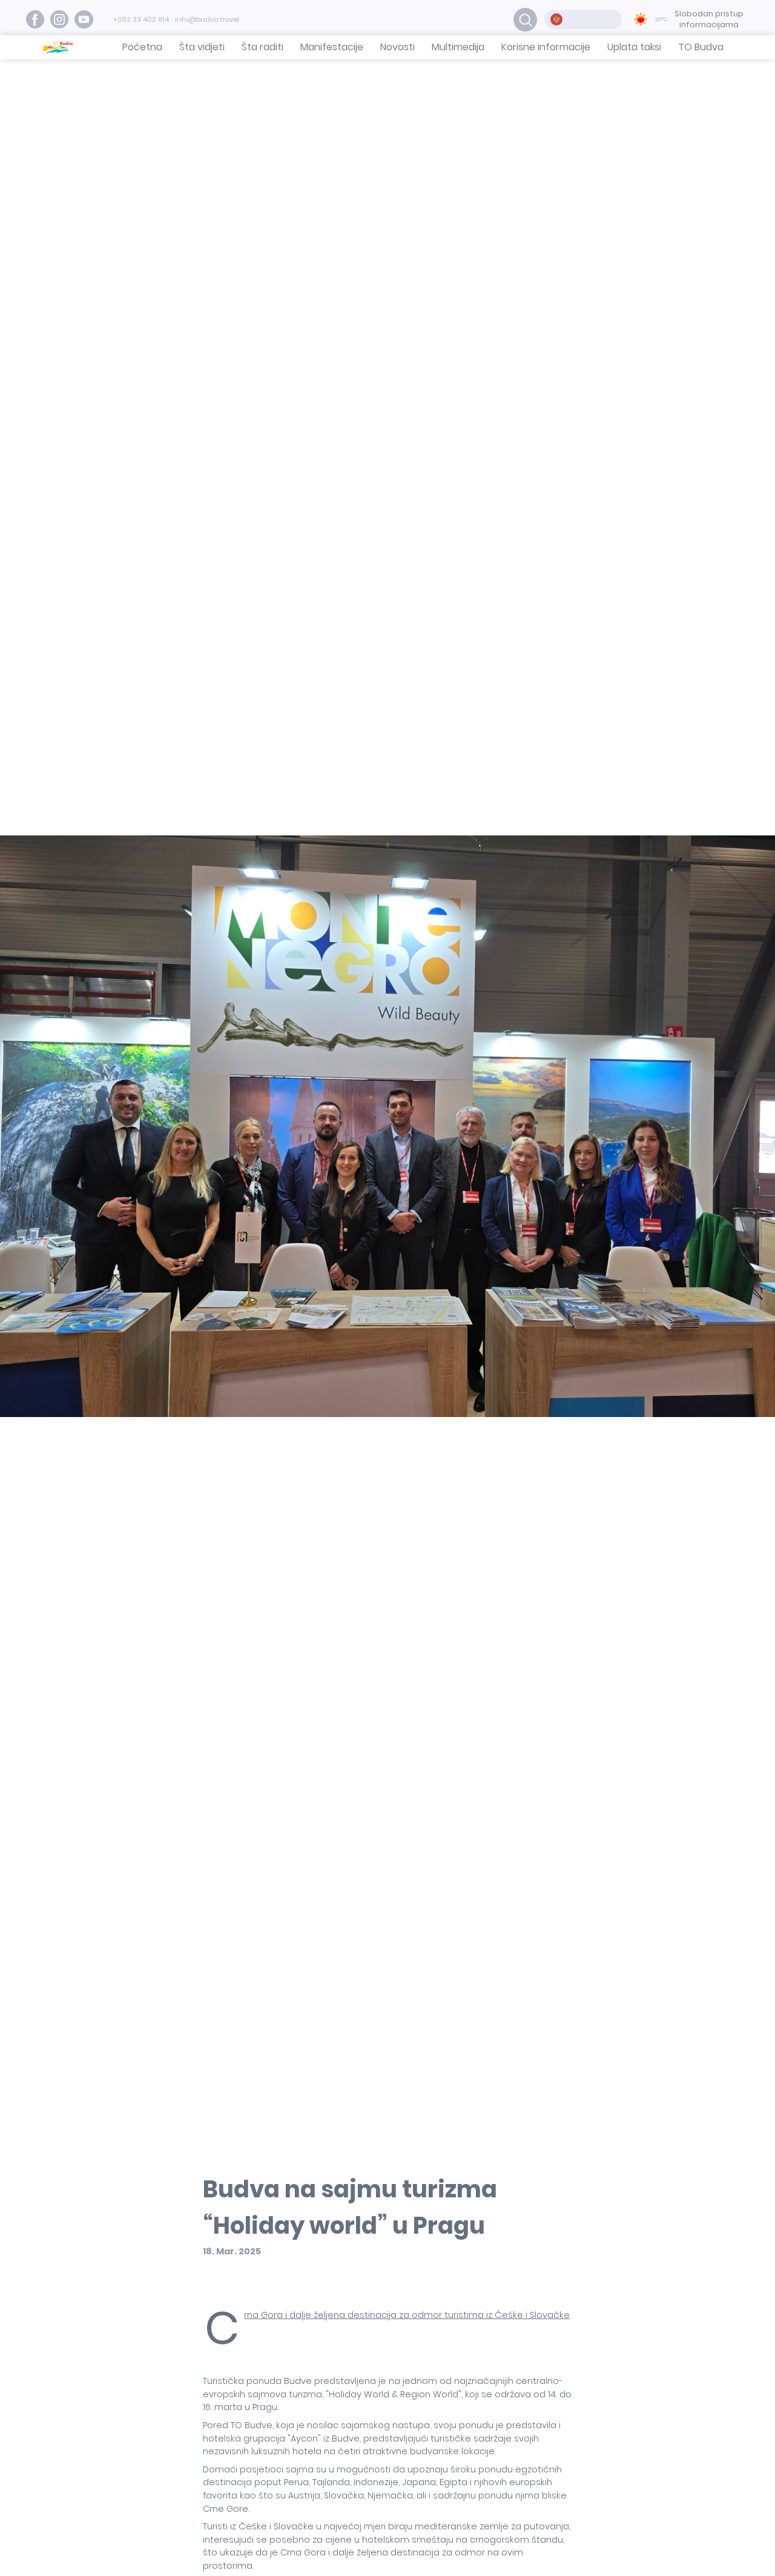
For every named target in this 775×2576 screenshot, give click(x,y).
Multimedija (458, 47)
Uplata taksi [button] (634, 47)
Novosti (397, 47)
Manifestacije (332, 47)
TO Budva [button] (701, 47)
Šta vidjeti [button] (202, 47)
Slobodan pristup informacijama (709, 19)
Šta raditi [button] (262, 47)
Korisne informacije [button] (546, 47)
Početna (142, 47)
